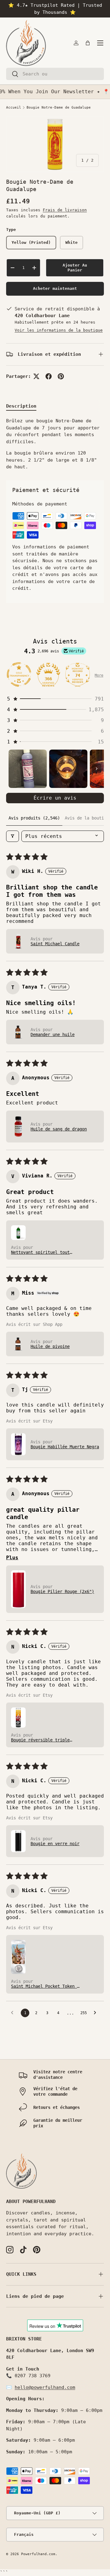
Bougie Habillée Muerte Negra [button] (65, 1447)
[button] (88, 43)
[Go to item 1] (28, 769)
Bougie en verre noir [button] (55, 1844)
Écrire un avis (55, 798)
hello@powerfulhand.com (45, 2387)
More (99, 675)
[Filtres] (13, 836)
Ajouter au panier (75, 268)
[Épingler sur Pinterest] (61, 376)
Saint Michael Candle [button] (55, 944)
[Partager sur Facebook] (49, 376)
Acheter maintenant (55, 288)
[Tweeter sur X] (36, 376)
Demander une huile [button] (53, 1035)
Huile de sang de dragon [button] (59, 1129)
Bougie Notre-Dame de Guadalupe (59, 107)
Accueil (14, 107)
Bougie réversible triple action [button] (40, 1740)
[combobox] (55, 74)
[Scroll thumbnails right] (97, 769)
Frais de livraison (65, 210)
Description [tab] (21, 406)
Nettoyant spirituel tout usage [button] (40, 1252)
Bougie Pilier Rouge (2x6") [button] (62, 1591)
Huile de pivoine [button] (50, 1346)
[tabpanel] (55, 444)
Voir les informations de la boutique (59, 330)
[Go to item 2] (68, 769)
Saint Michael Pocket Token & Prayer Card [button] (45, 1986)
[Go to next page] (97, 2013)
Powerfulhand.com (38, 2554)
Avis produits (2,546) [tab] (34, 818)
